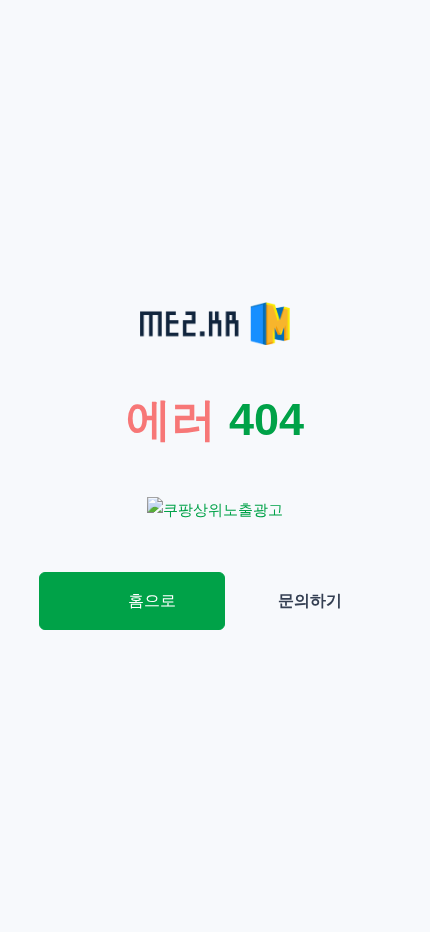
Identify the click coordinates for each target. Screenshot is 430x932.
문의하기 (310, 600)
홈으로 (150, 600)
